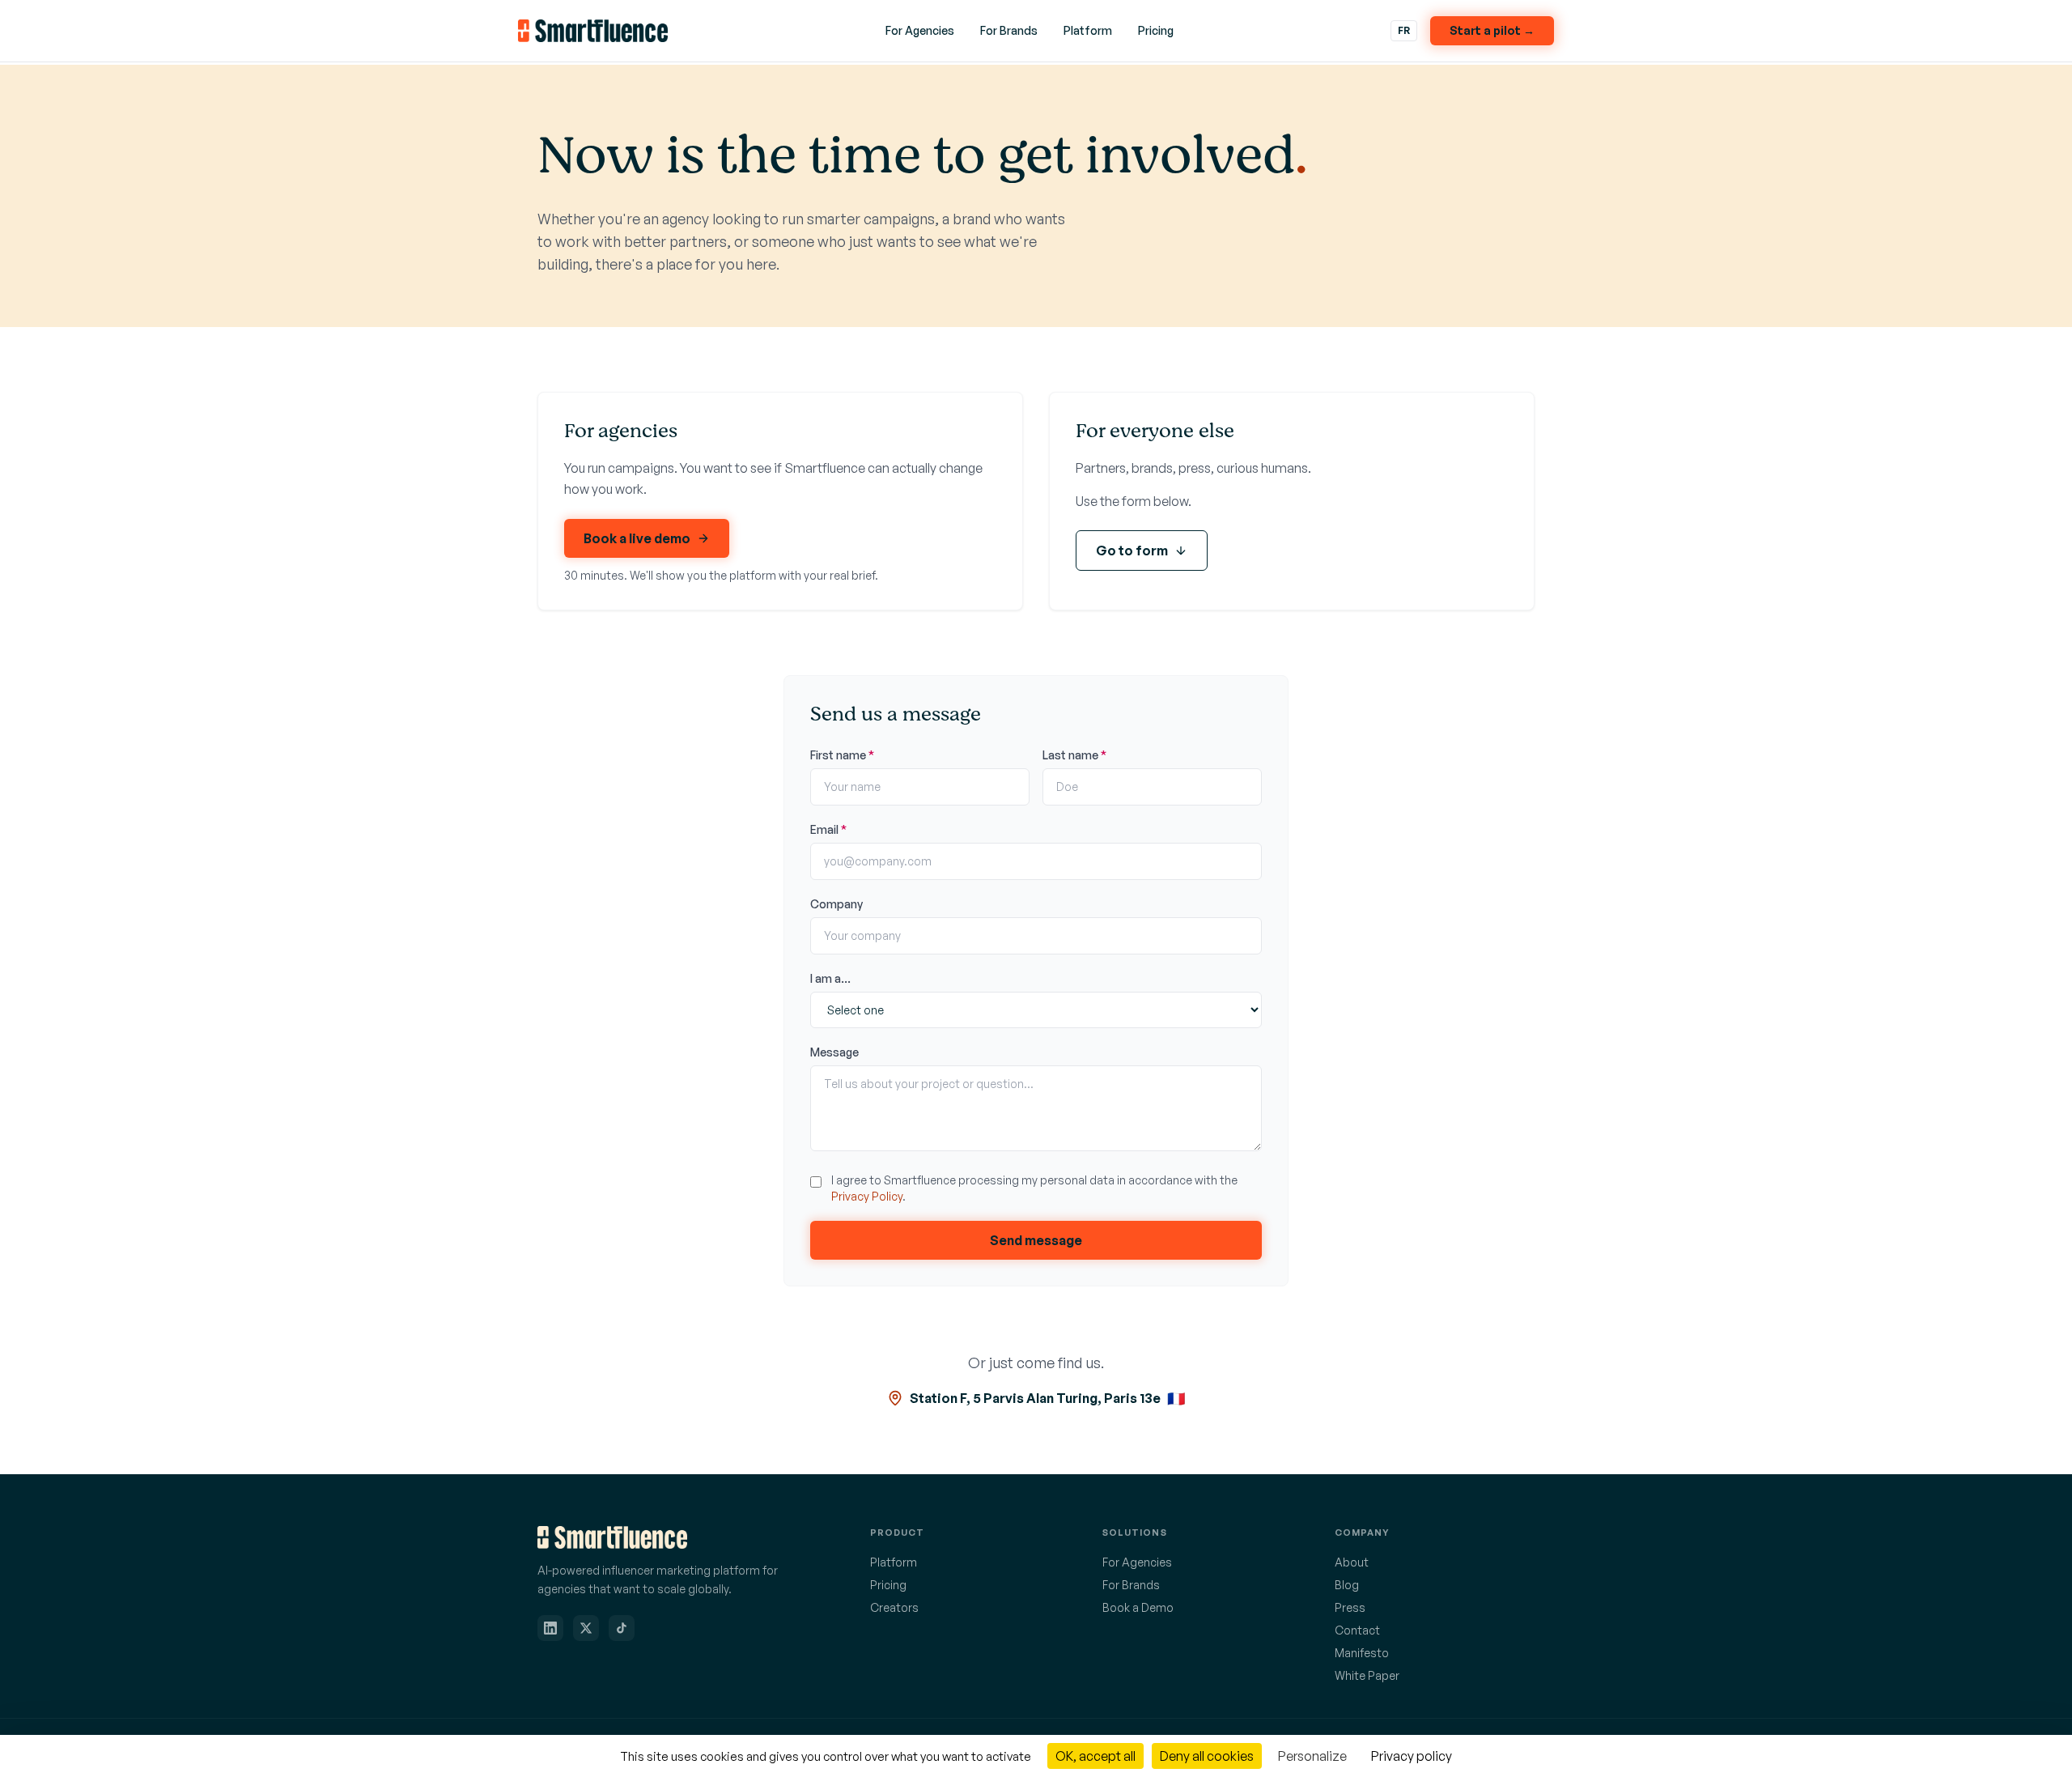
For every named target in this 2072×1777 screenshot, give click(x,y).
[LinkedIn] (550, 1628)
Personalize (1312, 1756)
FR (1404, 30)
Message (834, 1052)
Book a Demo (1138, 1607)
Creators (894, 1607)
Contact (1357, 1630)
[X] (586, 1628)
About (1352, 1562)
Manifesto (1362, 1653)
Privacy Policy (867, 1196)
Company (836, 904)
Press (1350, 1607)
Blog (1347, 1585)
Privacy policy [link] (1412, 1756)
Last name (1074, 755)
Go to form (1132, 551)
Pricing (1156, 30)
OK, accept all (1095, 1756)
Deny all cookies (1207, 1756)
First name (842, 755)
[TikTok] (622, 1628)
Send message (1036, 1240)
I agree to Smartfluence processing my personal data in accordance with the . (1034, 1188)
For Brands (1009, 30)
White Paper (1367, 1675)
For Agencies (920, 30)
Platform (1088, 30)
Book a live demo (637, 538)
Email (828, 829)
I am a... (830, 978)
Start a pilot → (1492, 30)
